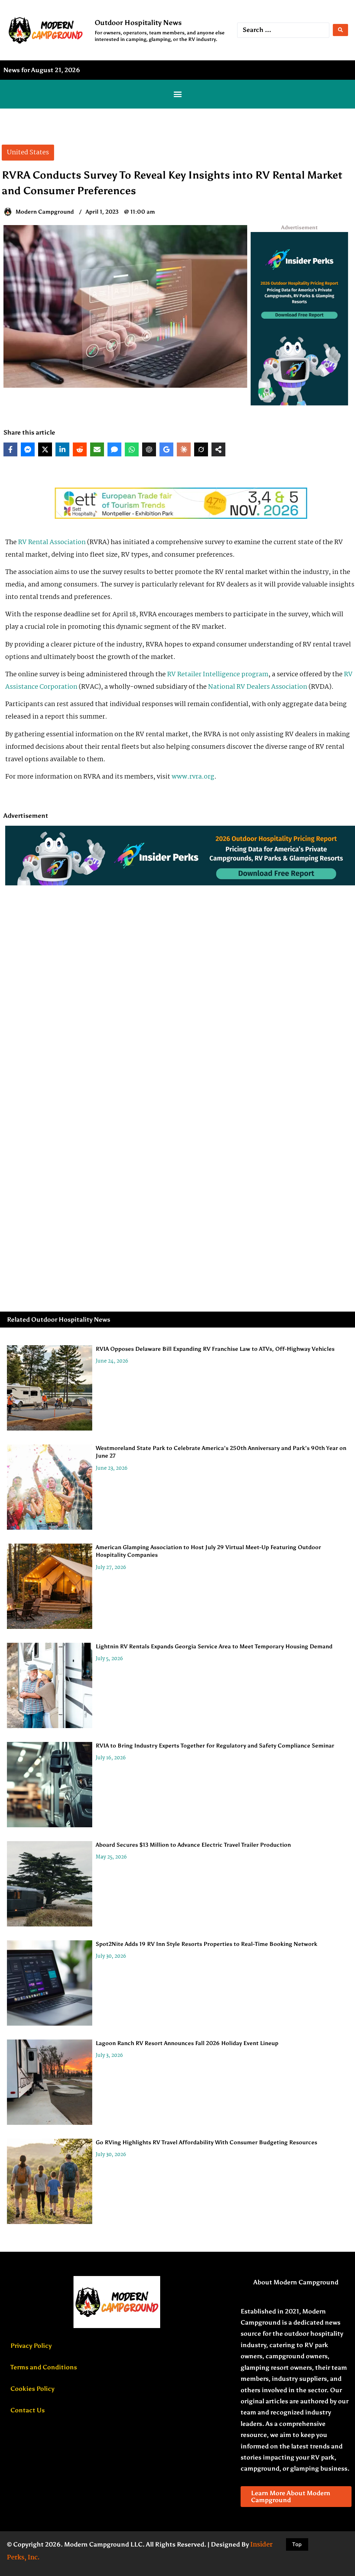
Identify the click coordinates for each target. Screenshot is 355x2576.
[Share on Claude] (184, 449)
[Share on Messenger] (28, 449)
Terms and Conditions (44, 2367)
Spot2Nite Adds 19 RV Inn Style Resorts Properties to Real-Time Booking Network (206, 1944)
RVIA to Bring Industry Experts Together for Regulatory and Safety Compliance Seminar (215, 1746)
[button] (177, 94)
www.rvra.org (193, 777)
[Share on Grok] (201, 449)
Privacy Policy (31, 2346)
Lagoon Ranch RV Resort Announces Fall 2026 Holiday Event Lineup (187, 2043)
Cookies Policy (32, 2389)
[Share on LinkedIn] (62, 449)
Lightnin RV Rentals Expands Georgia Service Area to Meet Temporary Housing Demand (214, 1646)
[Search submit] (340, 30)
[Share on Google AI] (166, 449)
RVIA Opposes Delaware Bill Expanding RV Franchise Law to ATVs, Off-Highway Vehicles (215, 1349)
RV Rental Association (52, 542)
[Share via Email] (97, 449)
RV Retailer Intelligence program (218, 675)
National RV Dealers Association (258, 687)
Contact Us (28, 2410)
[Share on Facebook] (10, 449)
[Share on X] (45, 449)
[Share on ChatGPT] (149, 449)
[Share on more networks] (218, 449)
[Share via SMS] (114, 449)
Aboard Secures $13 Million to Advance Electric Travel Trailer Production (193, 1845)
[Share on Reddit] (80, 449)
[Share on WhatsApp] (132, 449)
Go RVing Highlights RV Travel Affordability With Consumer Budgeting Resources (206, 2142)
